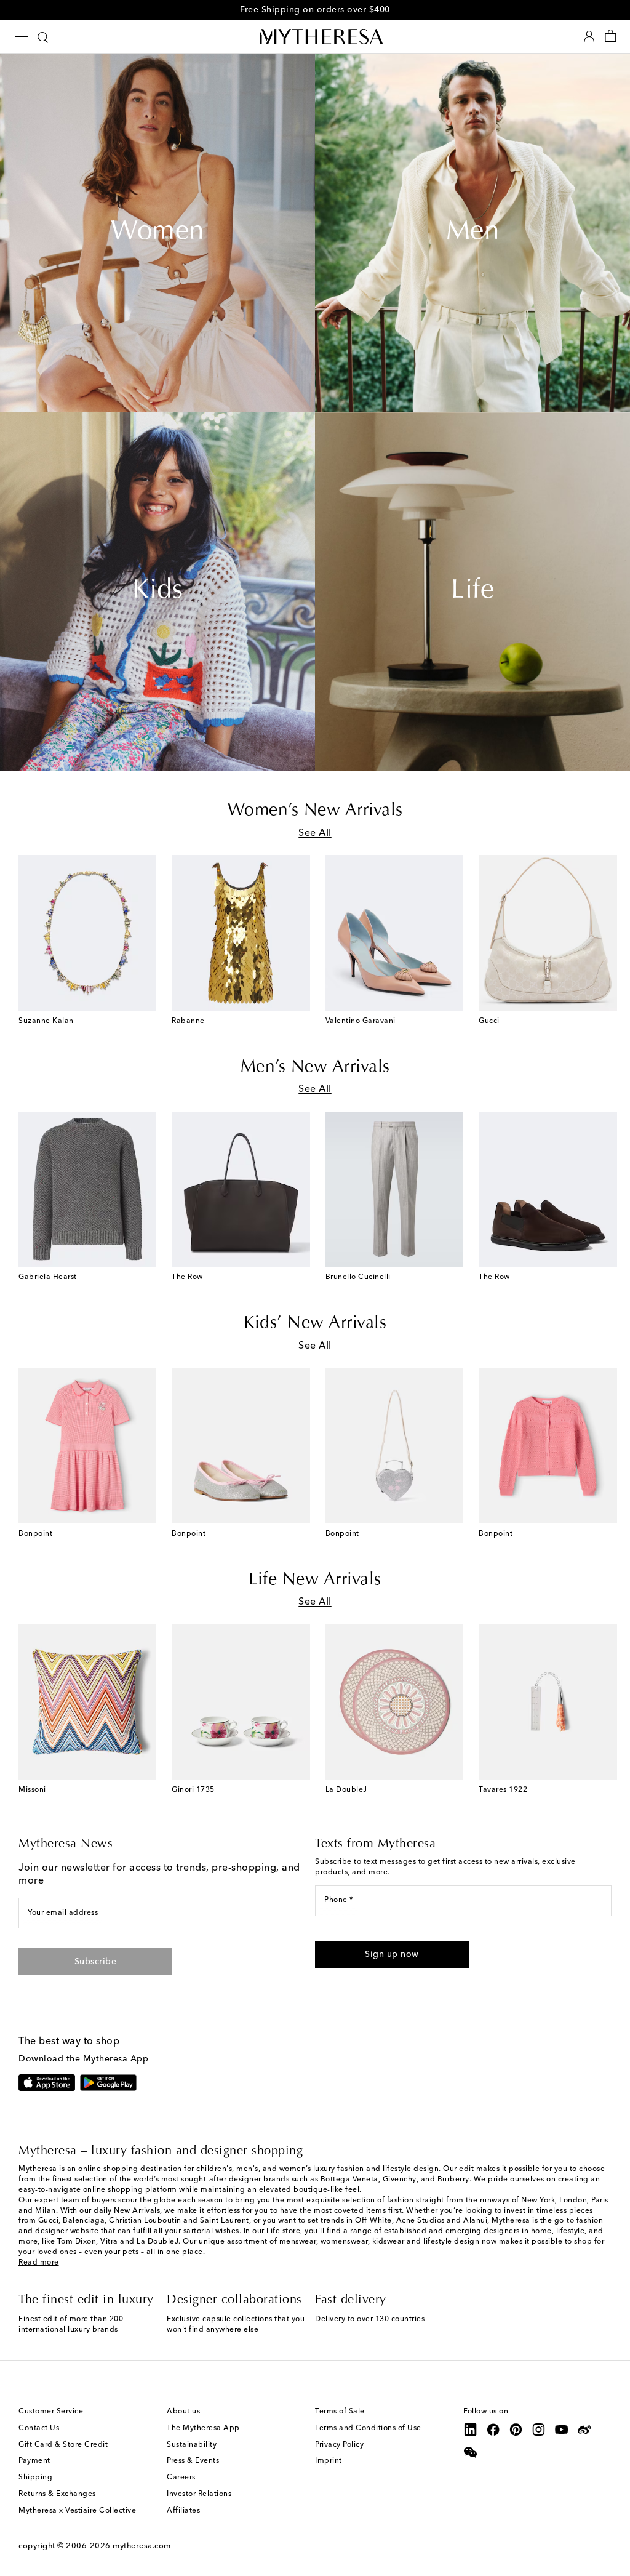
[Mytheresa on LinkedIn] (471, 2430)
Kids (157, 592)
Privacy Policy (339, 2445)
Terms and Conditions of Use (368, 2428)
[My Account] (589, 37)
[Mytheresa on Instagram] (539, 2430)
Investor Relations (199, 2494)
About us (183, 2412)
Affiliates (183, 2511)
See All (315, 833)
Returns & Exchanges (57, 2494)
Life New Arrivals (315, 1580)
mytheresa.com (142, 2546)
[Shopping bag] (611, 37)
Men (473, 233)
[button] (392, 1954)
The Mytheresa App (203, 2428)
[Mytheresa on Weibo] (584, 2430)
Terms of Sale (340, 2412)
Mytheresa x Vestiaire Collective (77, 2511)
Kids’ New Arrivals (315, 1323)
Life (472, 592)
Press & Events (193, 2461)
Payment (34, 2461)
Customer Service (51, 2412)
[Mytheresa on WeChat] (471, 2452)
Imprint (329, 2461)
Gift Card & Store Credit (63, 2445)
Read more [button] (39, 2263)
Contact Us (39, 2428)
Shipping (35, 2478)
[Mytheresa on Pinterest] (516, 2430)
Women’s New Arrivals (315, 811)
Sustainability (192, 2445)
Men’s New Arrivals (315, 1067)
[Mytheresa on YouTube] (562, 2430)
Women (157, 233)
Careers (181, 2478)
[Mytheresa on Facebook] (493, 2430)
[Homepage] (315, 36)
